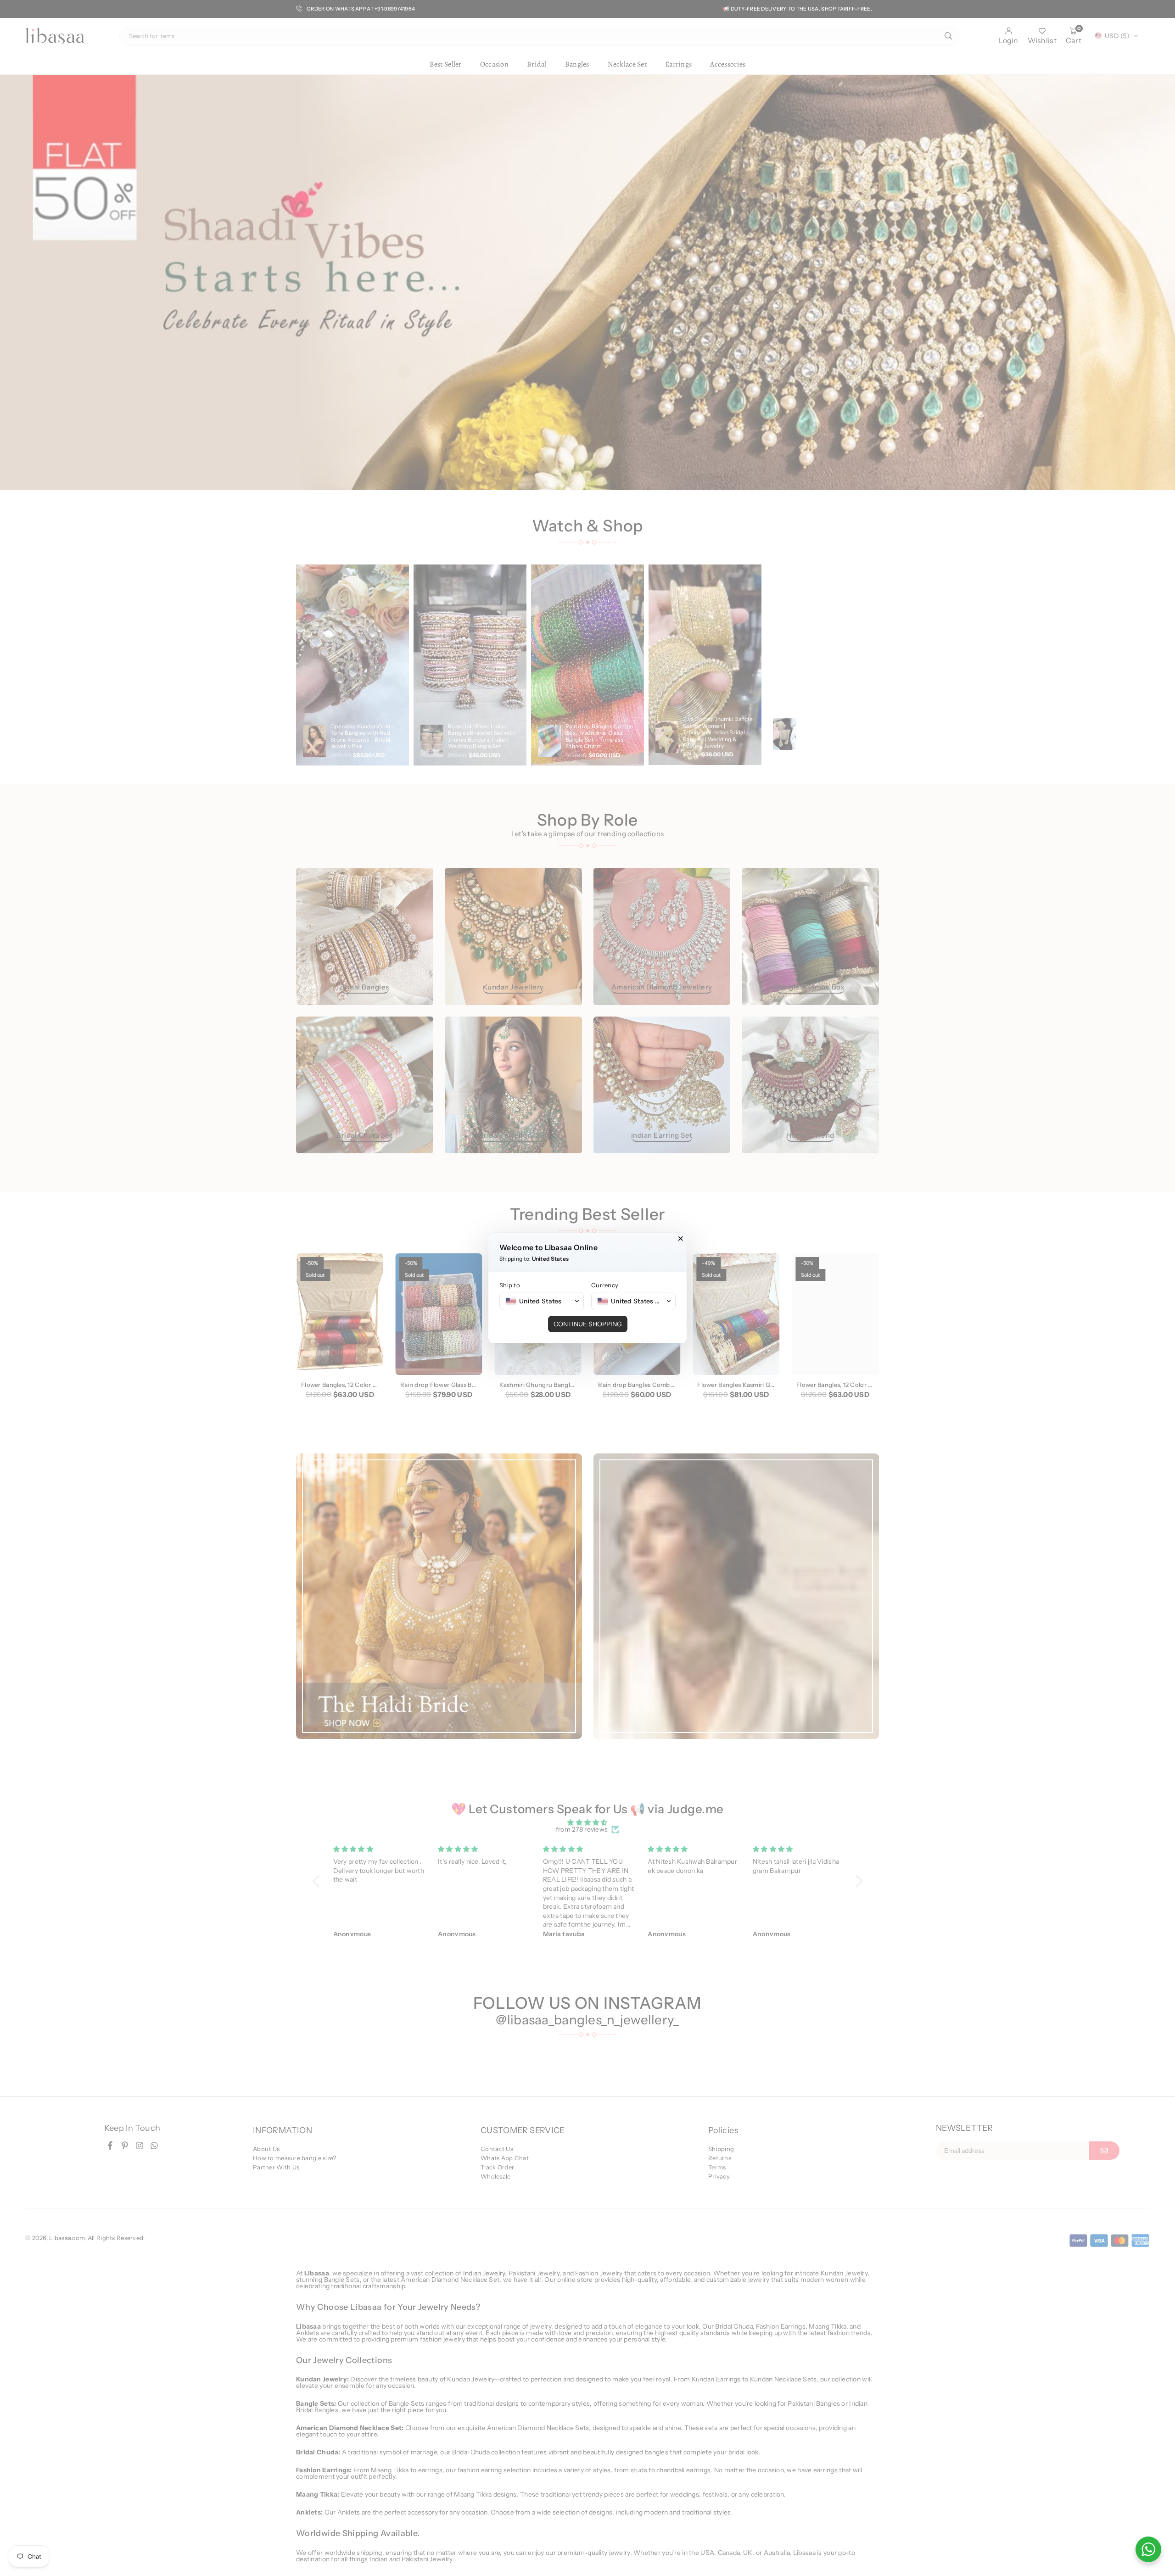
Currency (605, 1285)
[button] (542, 1301)
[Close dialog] (681, 1239)
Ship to (510, 1285)
